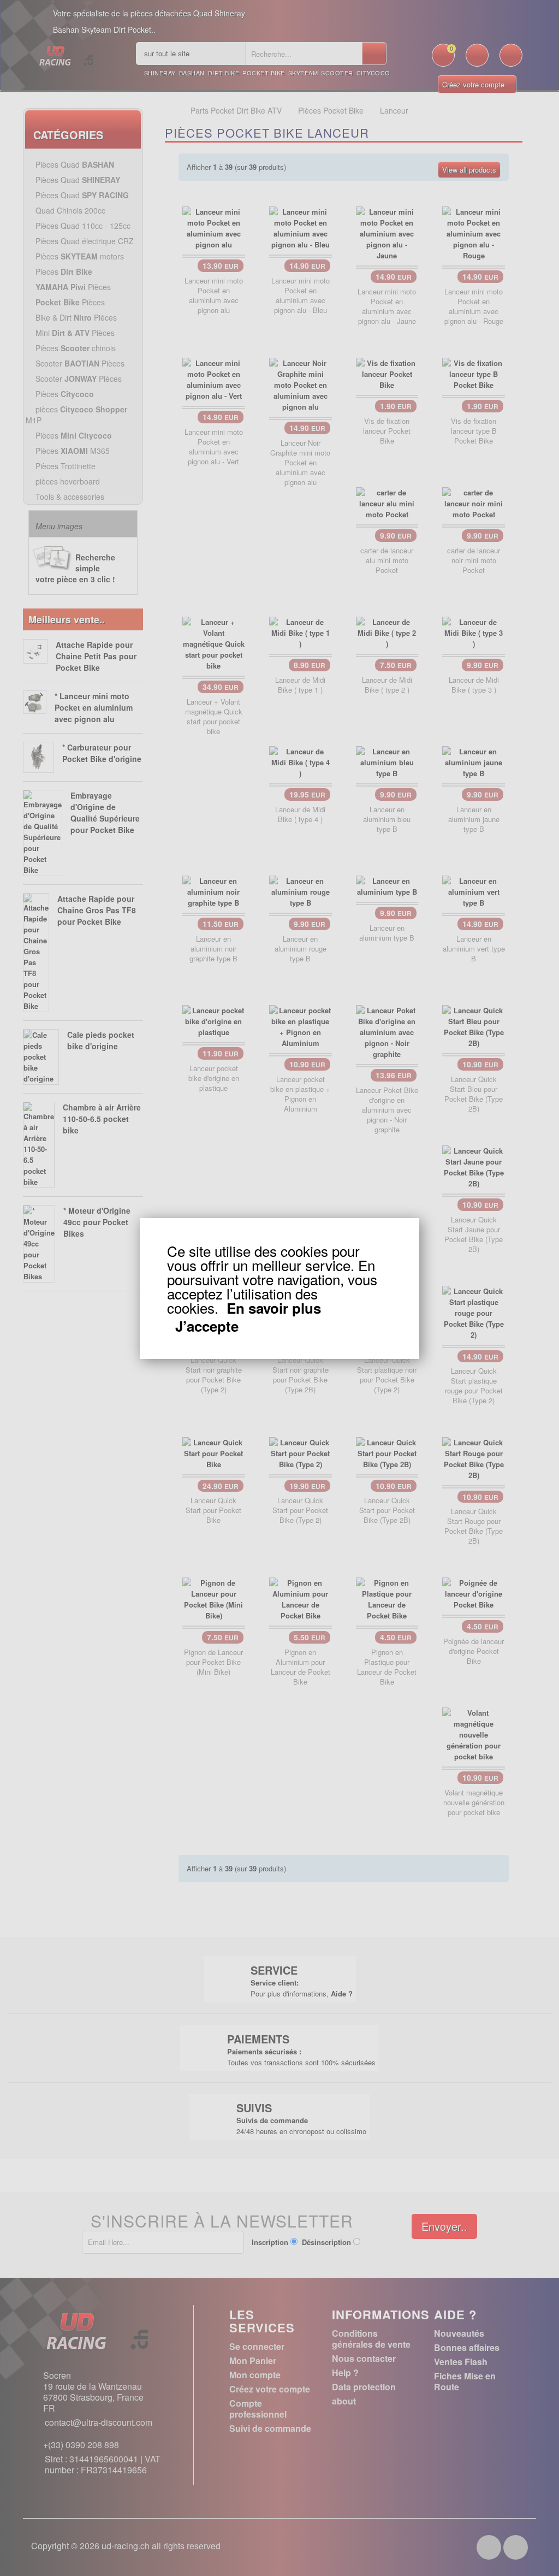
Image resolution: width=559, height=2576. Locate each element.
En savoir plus (274, 1308)
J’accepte (207, 1326)
